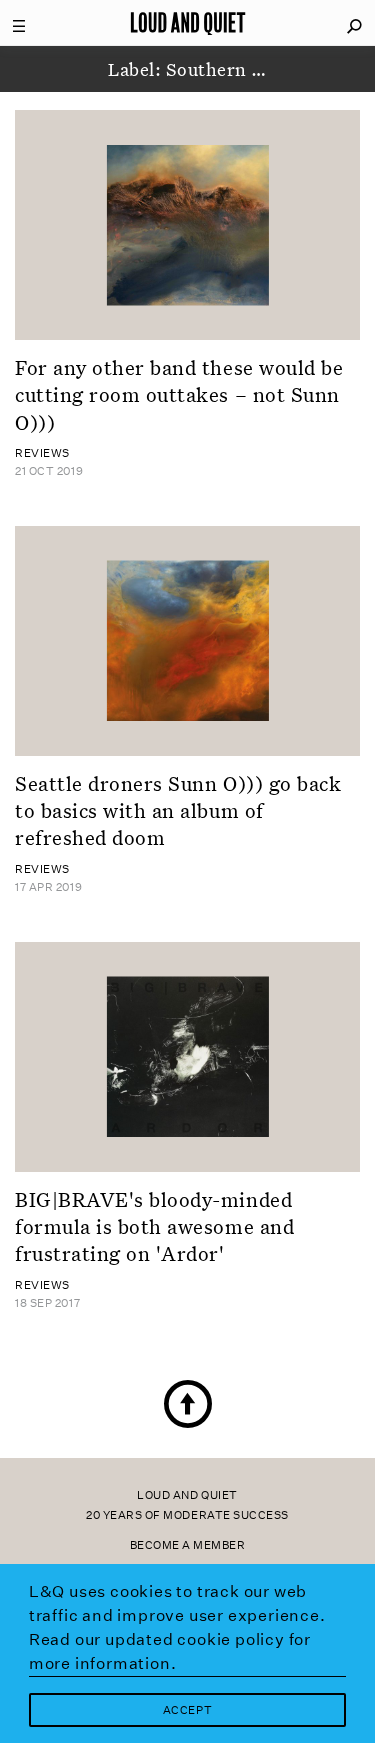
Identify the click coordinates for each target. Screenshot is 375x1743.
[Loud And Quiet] (188, 23)
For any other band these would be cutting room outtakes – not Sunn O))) (179, 394)
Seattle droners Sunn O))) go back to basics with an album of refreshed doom (178, 810)
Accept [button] (187, 1710)
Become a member (188, 1545)
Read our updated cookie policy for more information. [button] (170, 1651)
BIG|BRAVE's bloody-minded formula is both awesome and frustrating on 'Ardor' (154, 1226)
